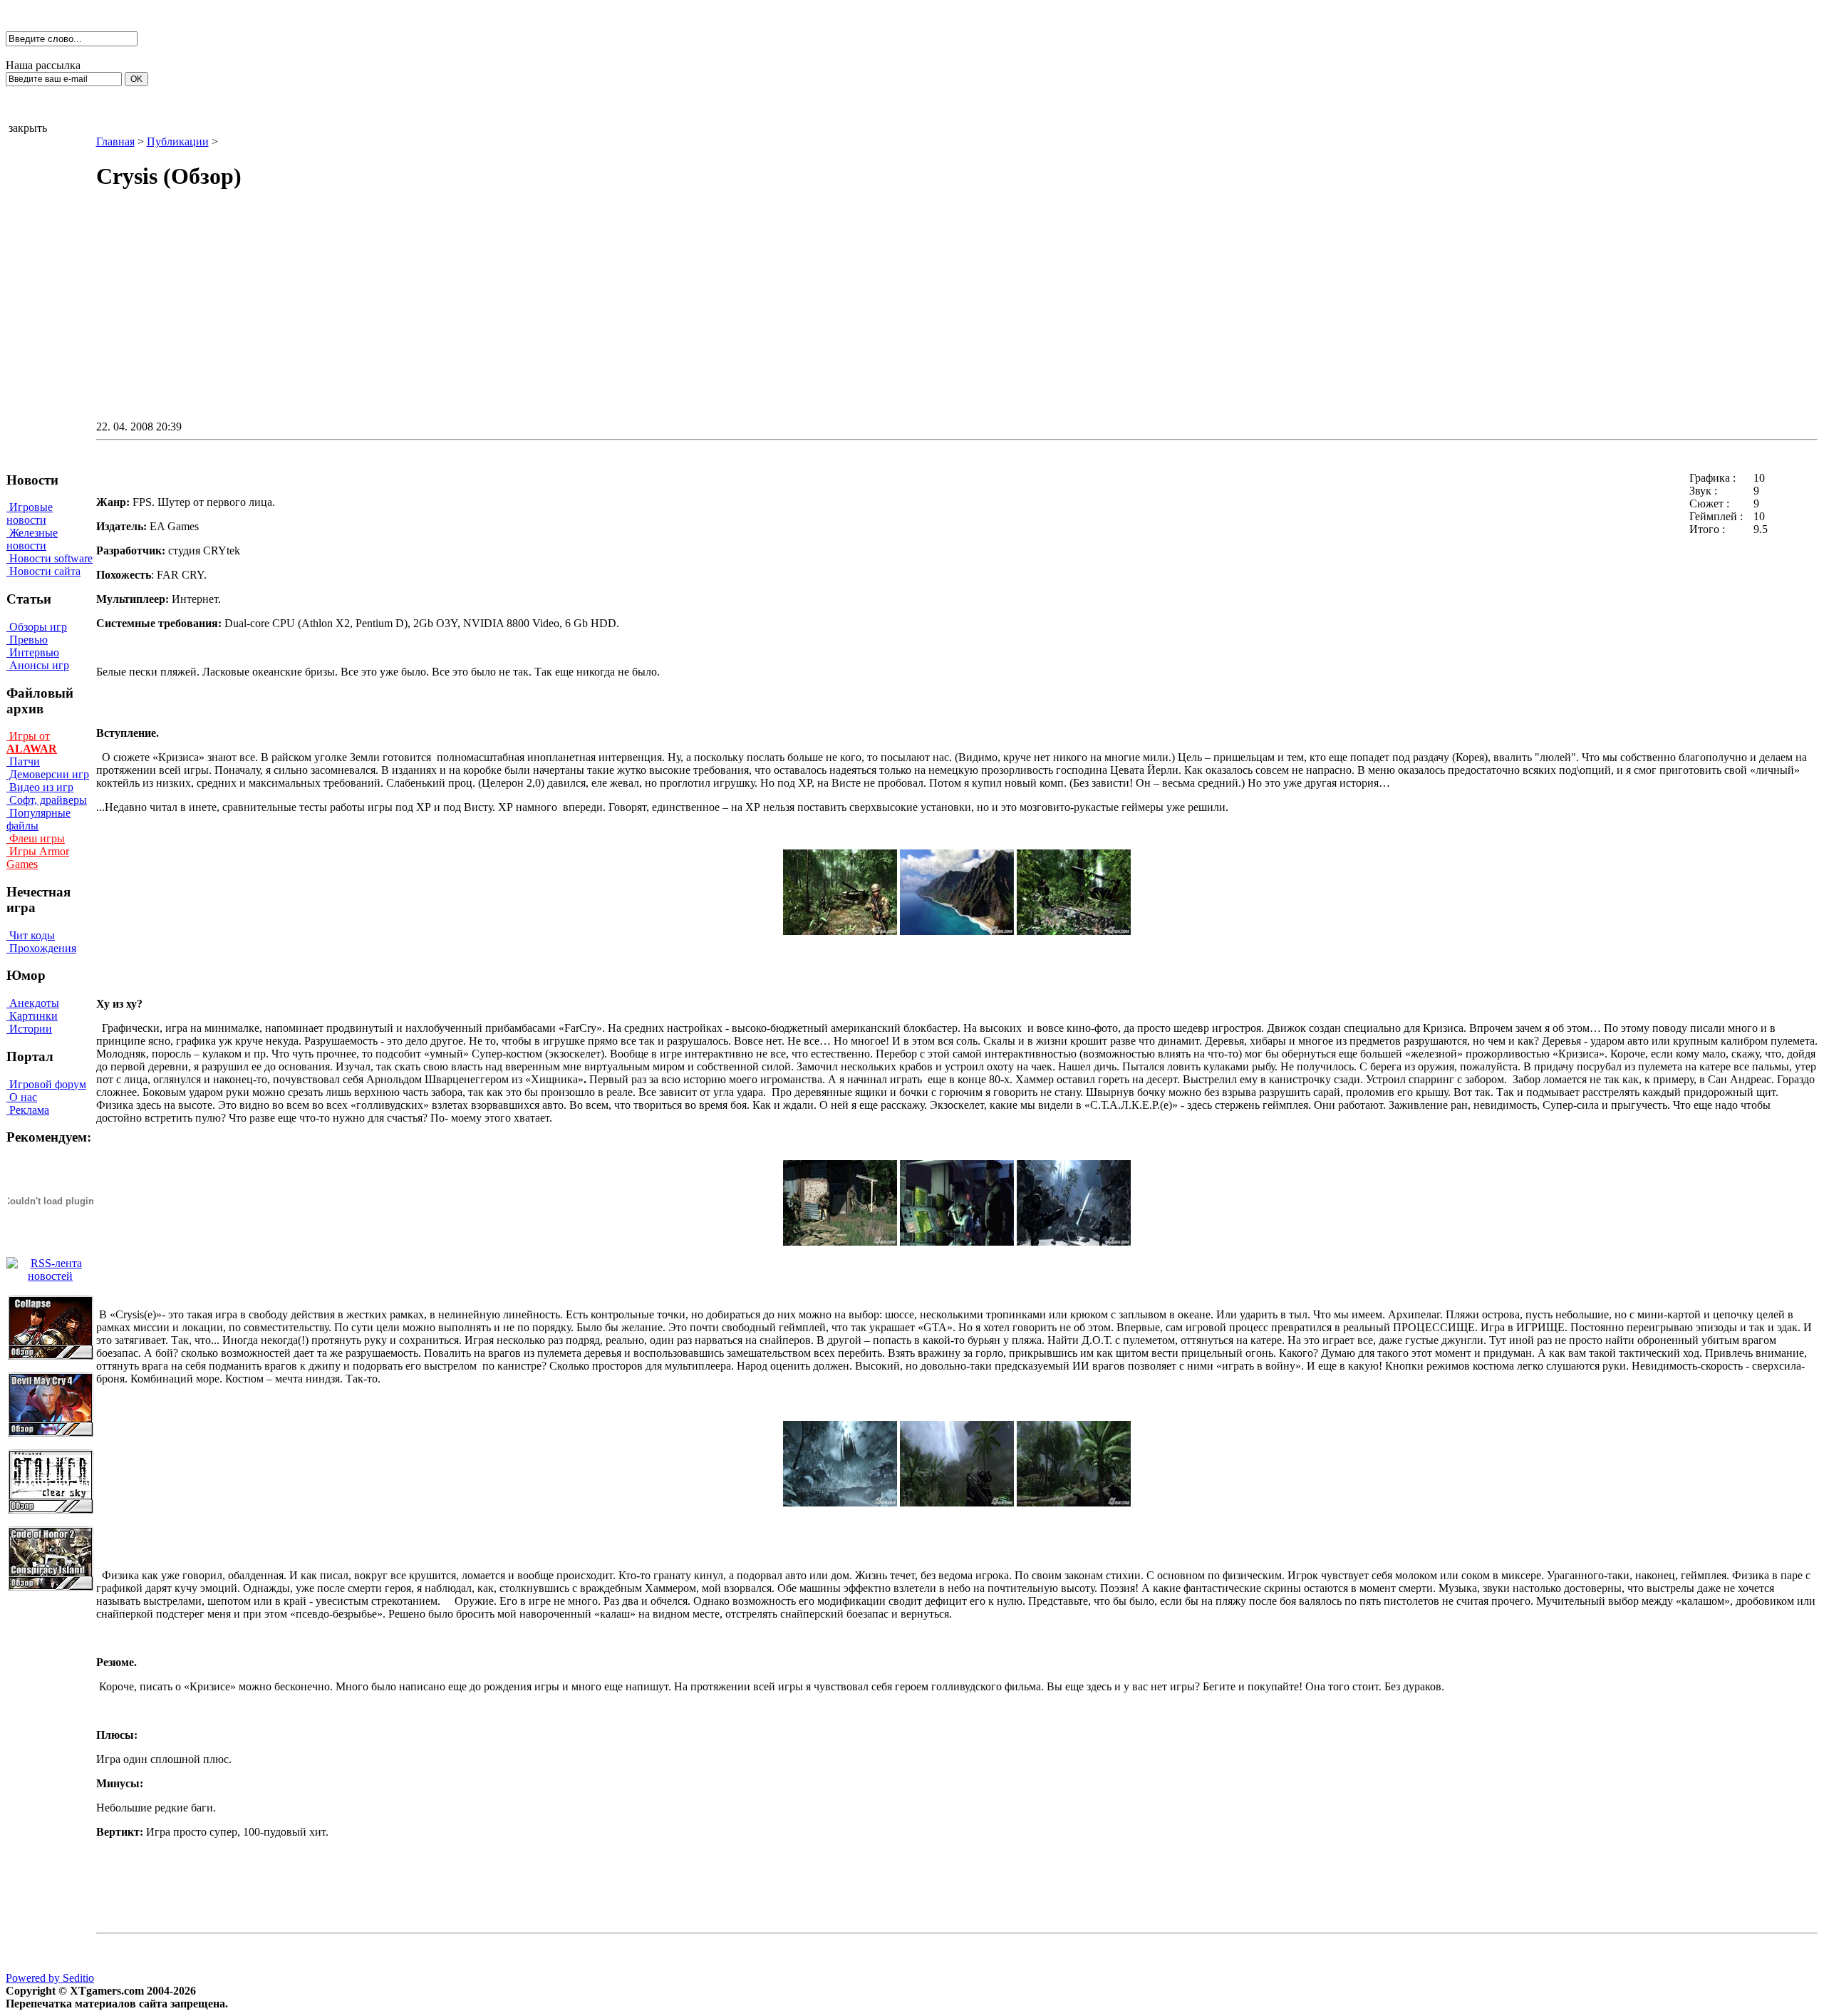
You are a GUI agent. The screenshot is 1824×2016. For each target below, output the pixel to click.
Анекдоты (33, 1003)
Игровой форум (46, 1084)
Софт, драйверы (47, 800)
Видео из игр (40, 787)
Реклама (28, 1110)
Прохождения (41, 948)
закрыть (28, 128)
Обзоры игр (37, 627)
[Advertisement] (836, 318)
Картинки (32, 1016)
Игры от (32, 742)
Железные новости (32, 539)
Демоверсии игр (48, 774)
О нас (22, 1097)
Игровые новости (30, 513)
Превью (27, 640)
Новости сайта (43, 571)
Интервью (33, 652)
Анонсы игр (38, 665)
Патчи (23, 761)
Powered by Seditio (50, 1978)
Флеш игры (36, 838)
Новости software (50, 558)
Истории (29, 1029)
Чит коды (31, 935)
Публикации (178, 141)
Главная (115, 141)
